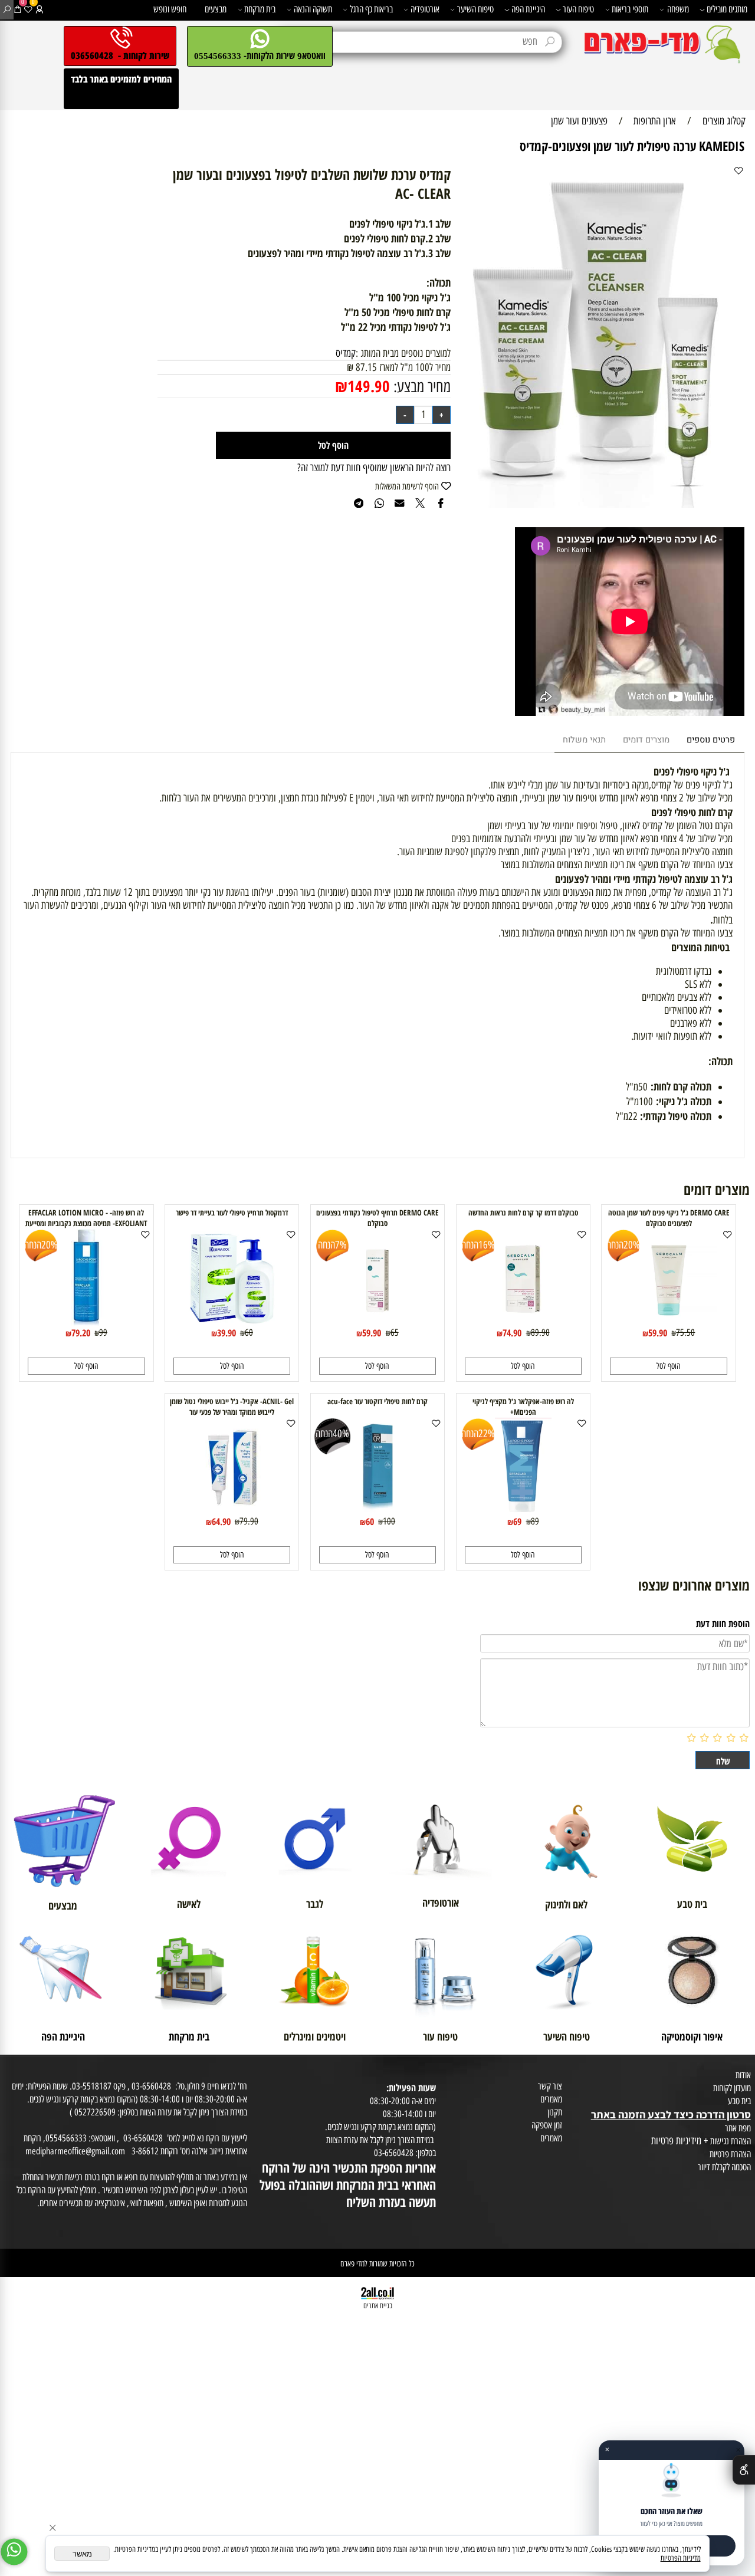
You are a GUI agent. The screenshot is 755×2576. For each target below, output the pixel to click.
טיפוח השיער (475, 9)
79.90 (249, 1521)
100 (389, 1521)
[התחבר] (40, 10)
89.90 (540, 1332)
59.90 (658, 1333)
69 (517, 1521)
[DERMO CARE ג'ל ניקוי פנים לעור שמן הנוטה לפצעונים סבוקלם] (669, 1322)
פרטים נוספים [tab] (711, 740)
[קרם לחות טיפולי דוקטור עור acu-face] (377, 1511)
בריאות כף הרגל (371, 9)
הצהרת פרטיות (730, 2154)
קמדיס (346, 353)
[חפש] (7, 10)
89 (535, 1521)
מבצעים (216, 9)
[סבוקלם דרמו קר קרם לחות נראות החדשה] (523, 1322)
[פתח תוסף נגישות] (744, 2470)
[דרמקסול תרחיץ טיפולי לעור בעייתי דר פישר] (232, 1322)
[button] (668, 1366)
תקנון (555, 2112)
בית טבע (739, 2101)
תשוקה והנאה (313, 9)
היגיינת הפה (528, 9)
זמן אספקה (547, 2125)
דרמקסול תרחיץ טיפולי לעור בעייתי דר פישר (232, 1213)
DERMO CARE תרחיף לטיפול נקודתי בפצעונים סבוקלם (377, 1218)
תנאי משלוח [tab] (584, 740)
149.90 (369, 386)
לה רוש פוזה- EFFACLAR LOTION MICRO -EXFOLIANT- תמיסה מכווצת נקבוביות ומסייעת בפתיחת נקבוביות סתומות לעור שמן (86, 1223)
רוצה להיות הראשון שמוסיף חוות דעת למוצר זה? (374, 468)
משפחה (678, 9)
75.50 (685, 1332)
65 (395, 1332)
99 (103, 1332)
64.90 (221, 1521)
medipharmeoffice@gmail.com (75, 2151)
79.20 (81, 1333)
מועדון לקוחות (732, 2088)
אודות (743, 2075)
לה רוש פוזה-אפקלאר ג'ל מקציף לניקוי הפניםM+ (523, 1407)
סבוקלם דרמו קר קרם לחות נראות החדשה (523, 1213)
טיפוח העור (578, 9)
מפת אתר (738, 2128)
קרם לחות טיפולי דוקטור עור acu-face (377, 1401)
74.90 (512, 1333)
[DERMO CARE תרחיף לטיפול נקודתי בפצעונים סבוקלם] (378, 1322)
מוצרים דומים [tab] (646, 740)
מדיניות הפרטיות (681, 2558)
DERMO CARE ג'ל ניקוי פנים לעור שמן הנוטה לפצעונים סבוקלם (669, 1218)
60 (249, 1332)
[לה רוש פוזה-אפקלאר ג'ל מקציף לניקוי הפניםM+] (523, 1511)
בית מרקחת (260, 9)
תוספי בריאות (630, 9)
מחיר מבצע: (420, 387)
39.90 (226, 1333)
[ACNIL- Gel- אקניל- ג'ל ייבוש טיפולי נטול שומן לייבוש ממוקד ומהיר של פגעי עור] (232, 1511)
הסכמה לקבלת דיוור (724, 2167)
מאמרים (551, 2099)
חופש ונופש (170, 9)
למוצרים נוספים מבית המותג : (403, 353)
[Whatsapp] (14, 2552)
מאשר (82, 2554)
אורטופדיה (425, 9)
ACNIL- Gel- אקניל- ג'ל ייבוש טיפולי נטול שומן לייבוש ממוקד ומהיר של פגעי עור (232, 1407)
